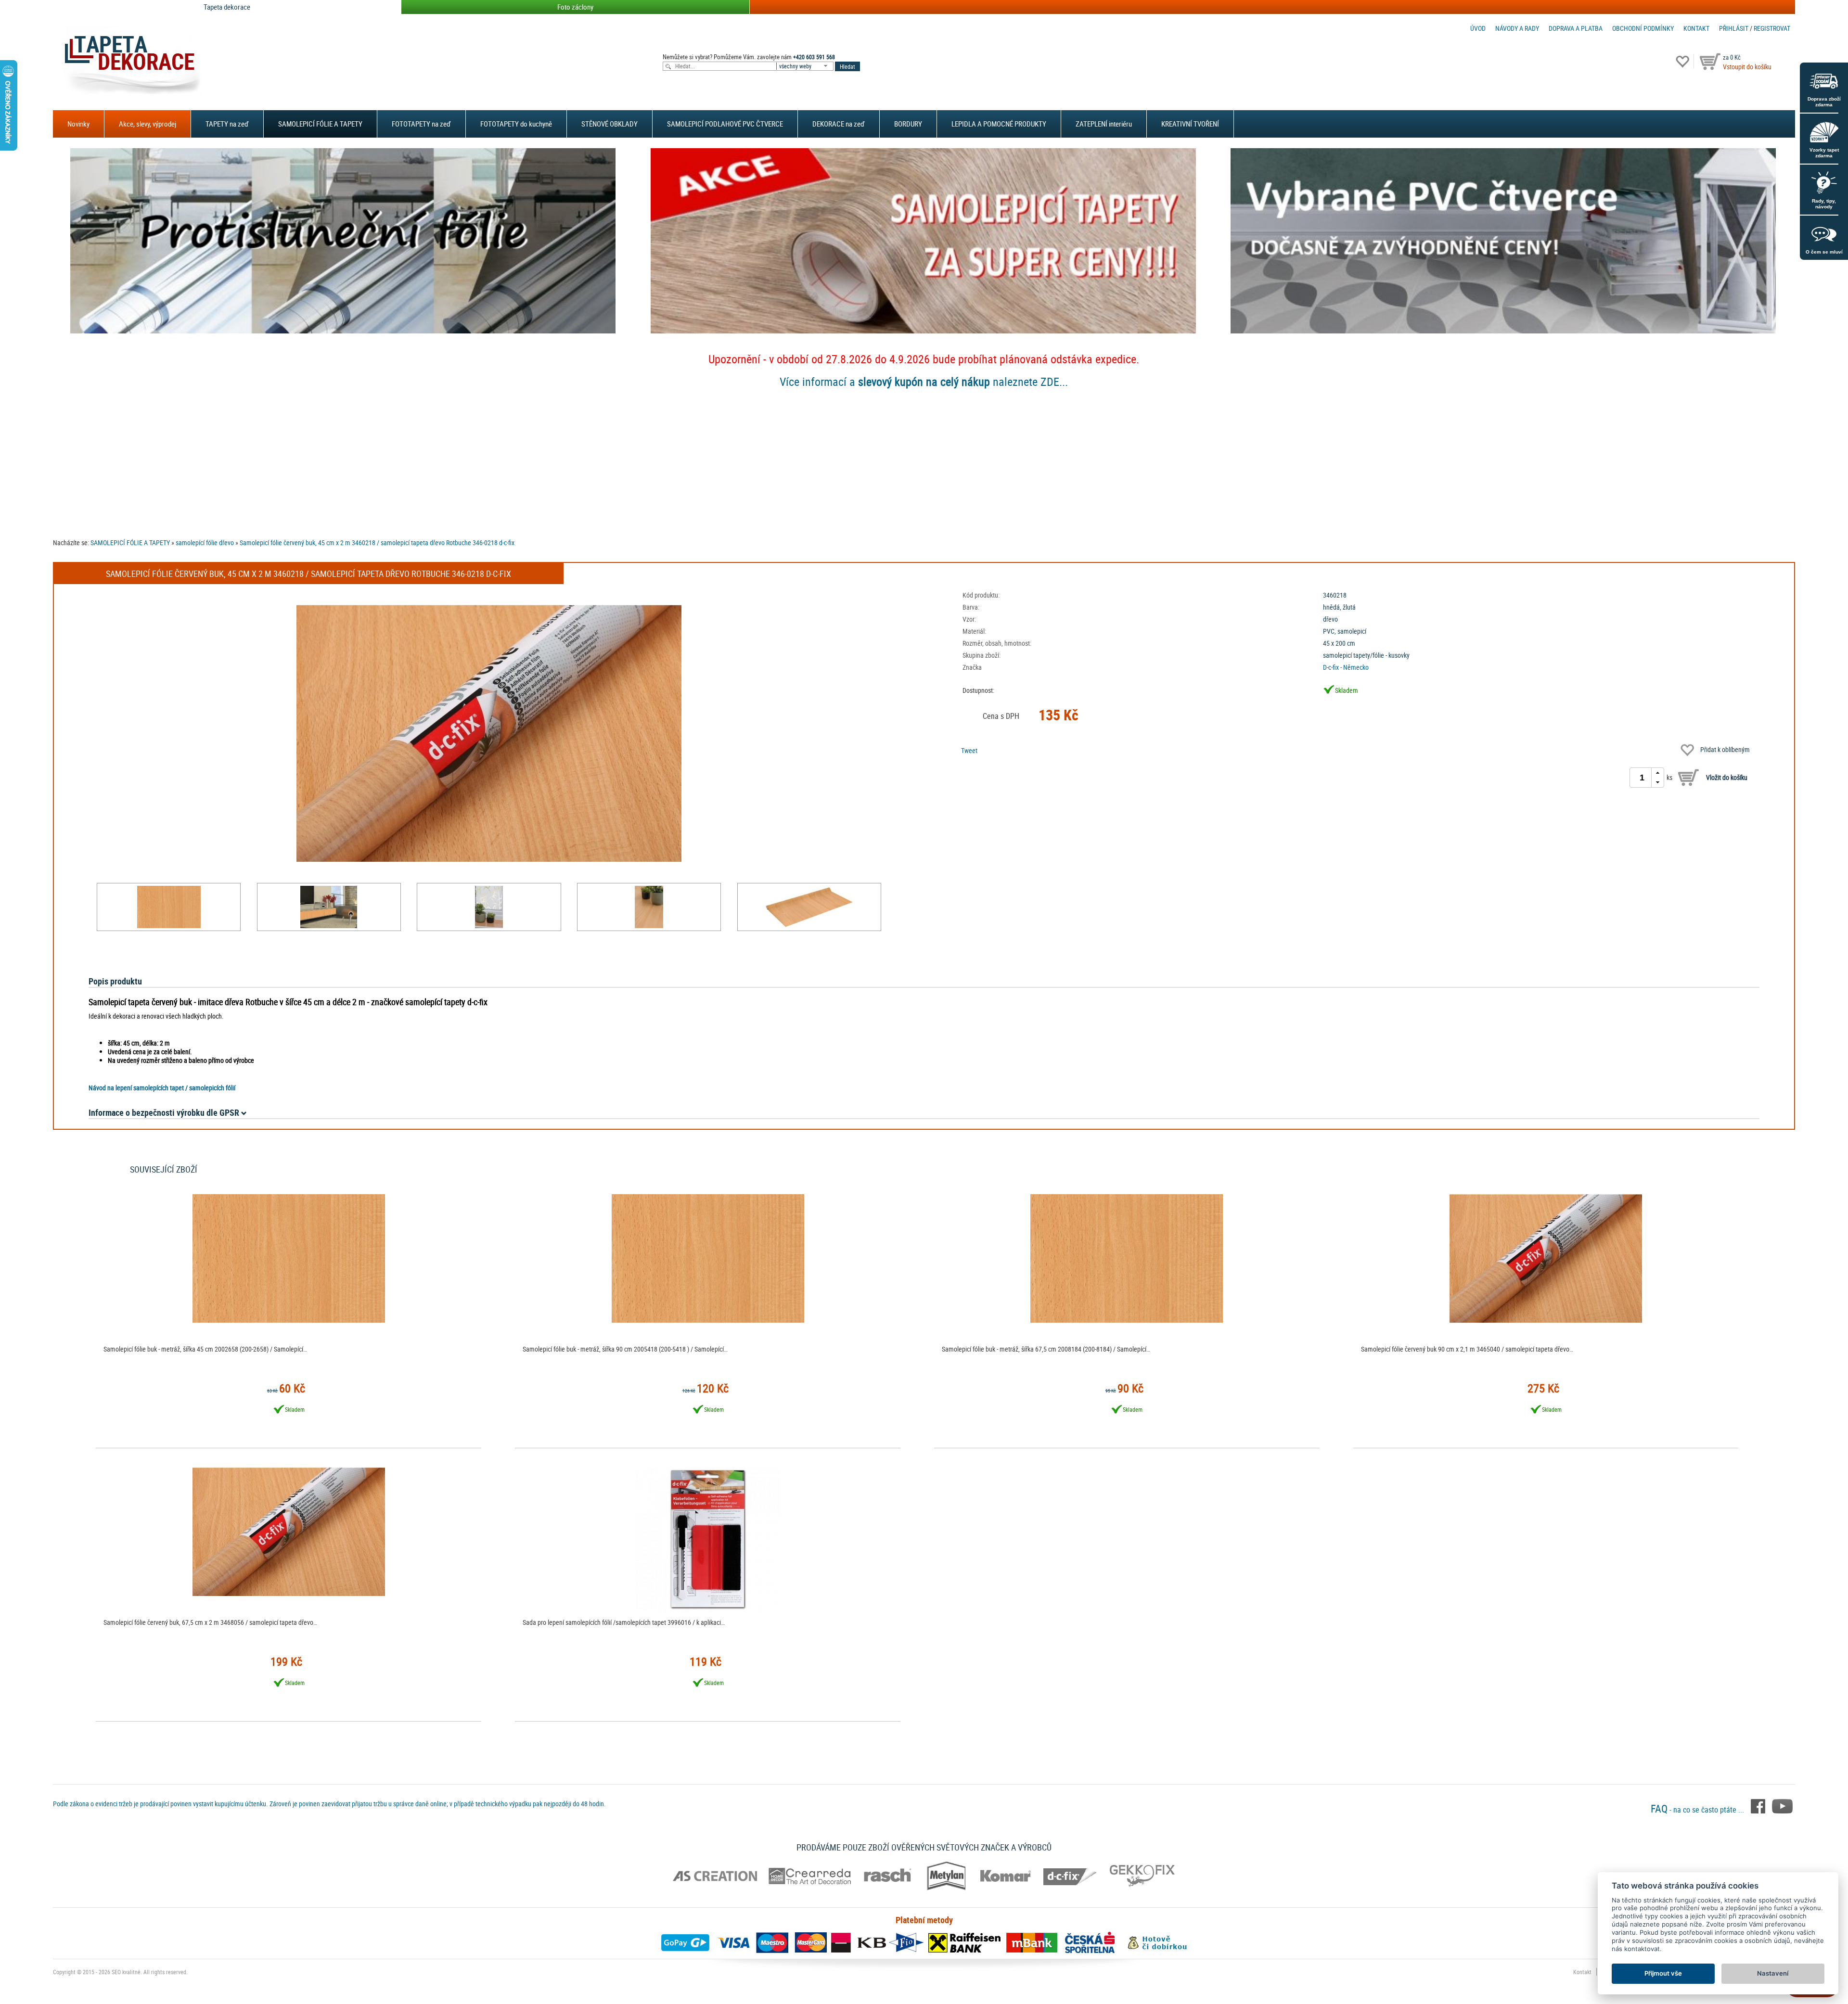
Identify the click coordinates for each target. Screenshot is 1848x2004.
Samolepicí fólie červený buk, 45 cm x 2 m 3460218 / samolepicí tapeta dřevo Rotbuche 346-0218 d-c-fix (377, 542)
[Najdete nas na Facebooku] (1759, 1806)
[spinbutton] (1642, 778)
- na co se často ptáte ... (1698, 1810)
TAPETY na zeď (227, 124)
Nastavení (1773, 1973)
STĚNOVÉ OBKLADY (610, 124)
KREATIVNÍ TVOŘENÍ (1190, 124)
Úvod (1478, 28)
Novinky (78, 124)
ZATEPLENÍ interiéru (1104, 124)
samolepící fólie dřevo (205, 542)
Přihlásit (1734, 28)
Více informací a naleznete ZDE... (924, 382)
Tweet (969, 750)
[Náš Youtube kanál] (1782, 1806)
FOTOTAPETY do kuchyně (516, 124)
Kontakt (1696, 28)
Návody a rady (1517, 28)
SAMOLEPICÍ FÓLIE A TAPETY (320, 124)
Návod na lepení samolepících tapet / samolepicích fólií (162, 1088)
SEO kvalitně (126, 1972)
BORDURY (908, 124)
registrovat (1772, 28)
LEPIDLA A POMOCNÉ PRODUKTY (999, 124)
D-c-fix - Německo (1346, 667)
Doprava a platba (1576, 28)
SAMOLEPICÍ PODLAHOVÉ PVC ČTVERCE (725, 124)
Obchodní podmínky (1643, 28)
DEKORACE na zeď (839, 124)
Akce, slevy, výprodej (148, 124)
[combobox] (806, 66)
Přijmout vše (1663, 1973)
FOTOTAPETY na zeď (421, 124)
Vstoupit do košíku (1747, 67)
